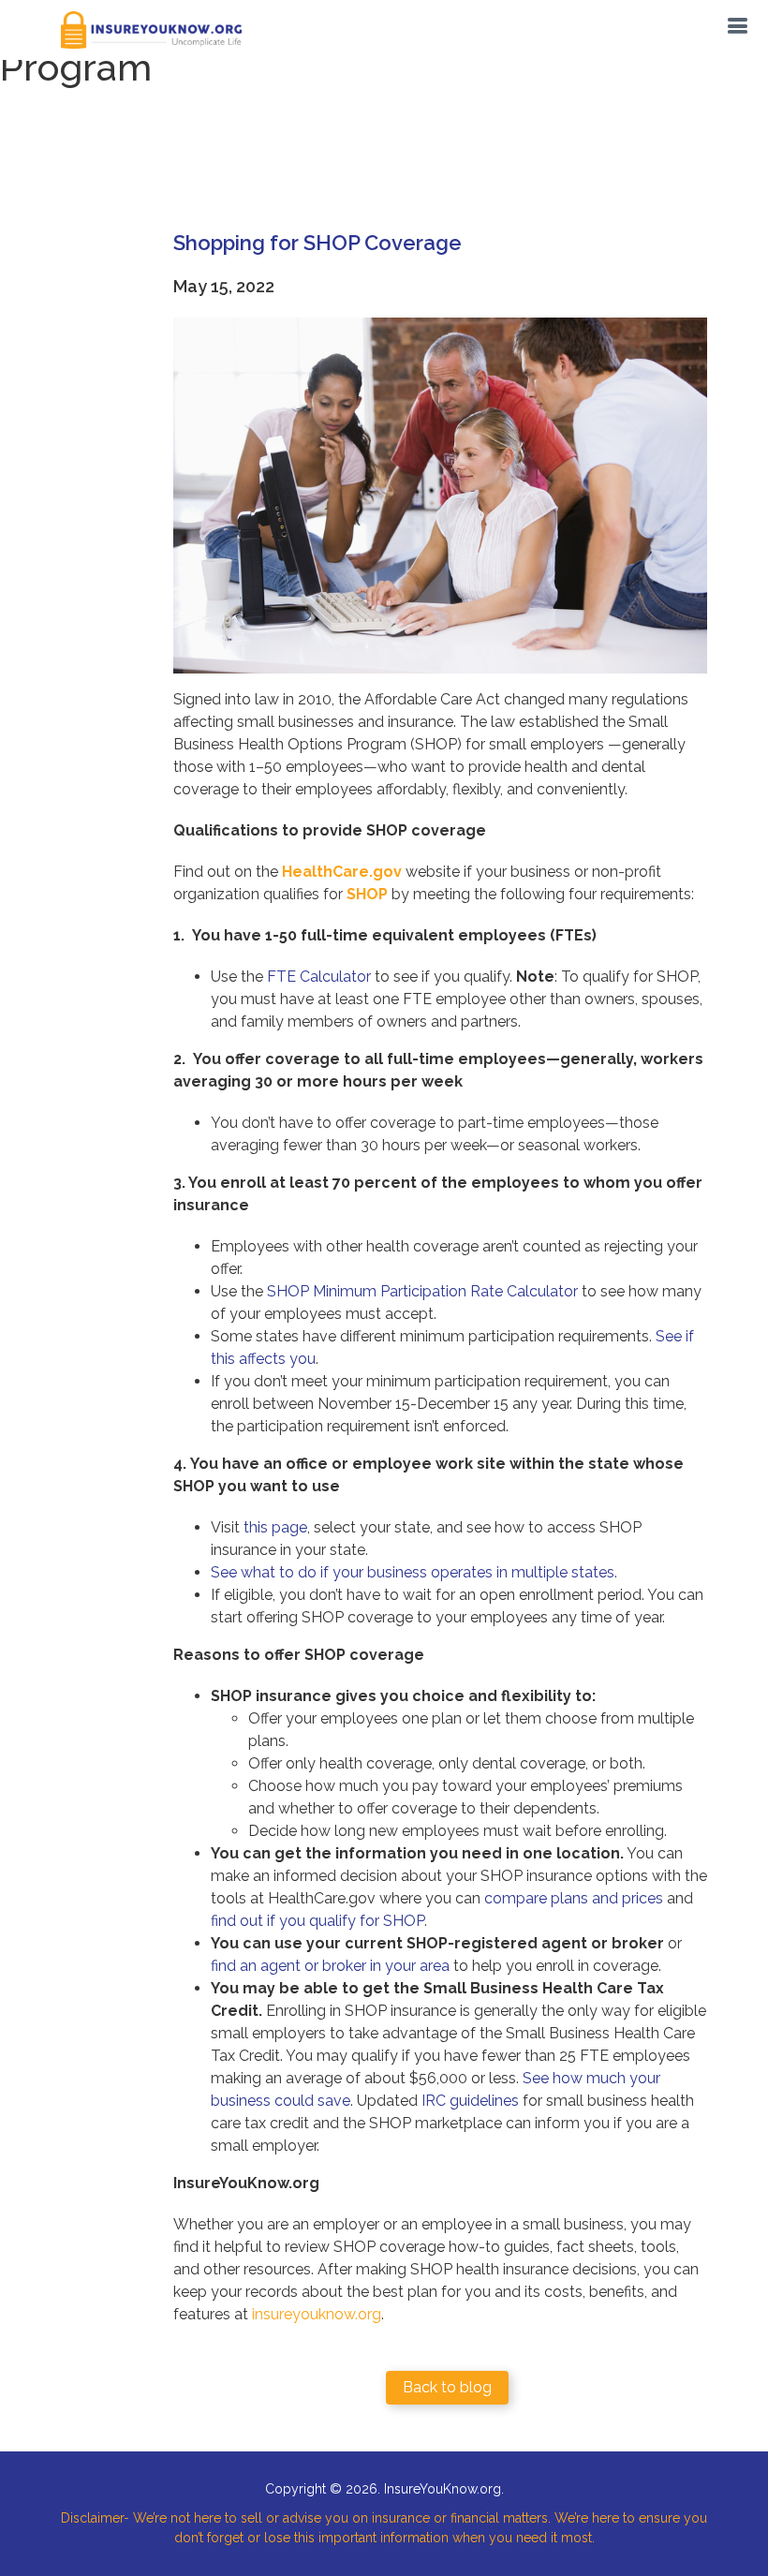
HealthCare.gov (342, 872)
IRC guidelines (470, 2101)
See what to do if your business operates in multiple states (413, 1572)
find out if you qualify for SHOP (318, 1921)
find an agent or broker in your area (330, 1966)
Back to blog (447, 2387)
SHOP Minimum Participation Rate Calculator (422, 1291)
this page (275, 1527)
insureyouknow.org (317, 2314)
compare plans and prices (574, 1898)
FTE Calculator (319, 977)
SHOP (367, 894)
